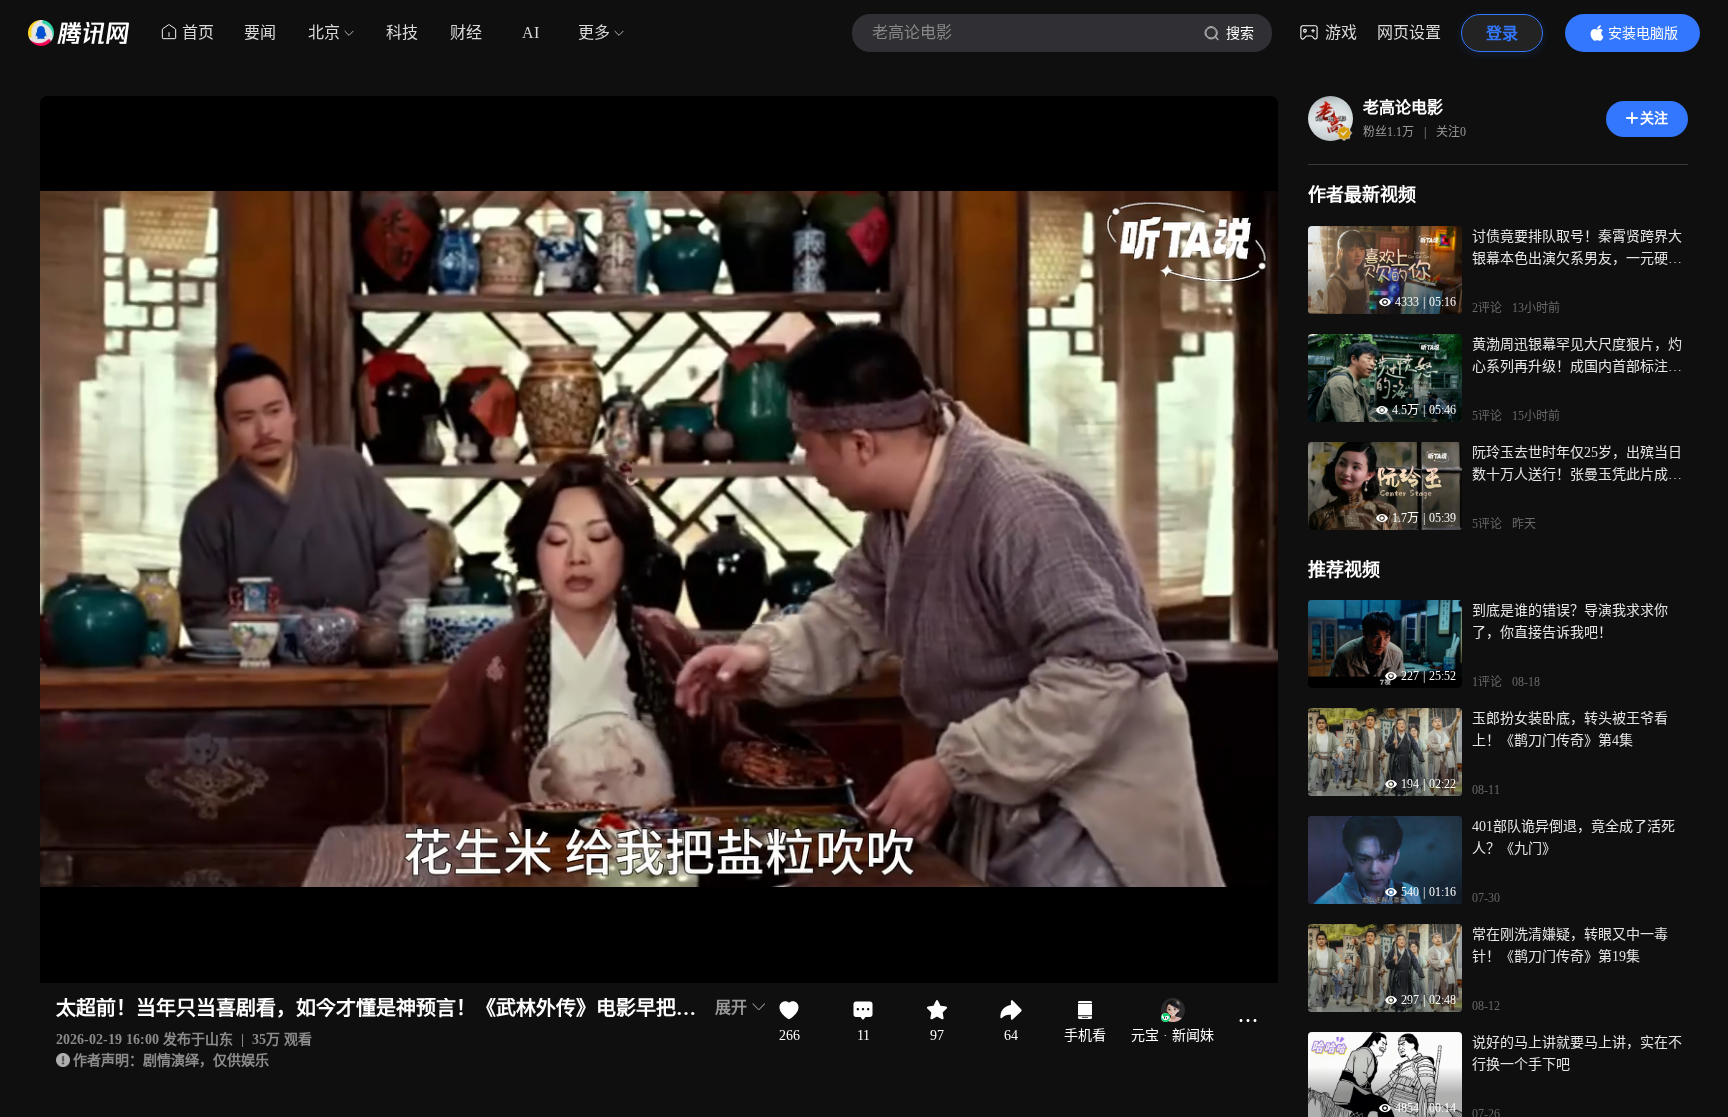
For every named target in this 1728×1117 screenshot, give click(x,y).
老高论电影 (1403, 107)
